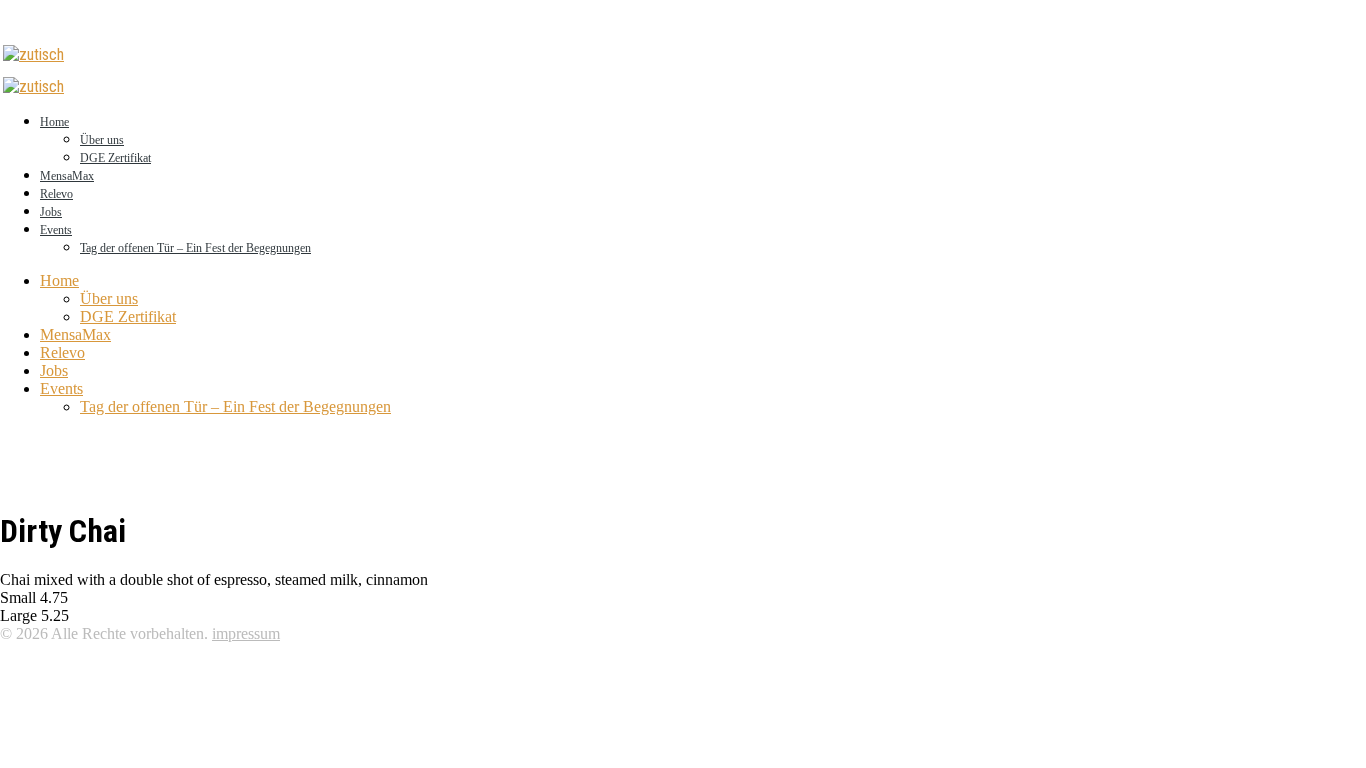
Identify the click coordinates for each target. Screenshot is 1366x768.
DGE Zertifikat (115, 158)
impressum (246, 633)
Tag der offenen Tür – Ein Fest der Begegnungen (195, 248)
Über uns (102, 140)
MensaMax (67, 176)
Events (56, 230)
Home (54, 122)
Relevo (56, 194)
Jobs (51, 212)
